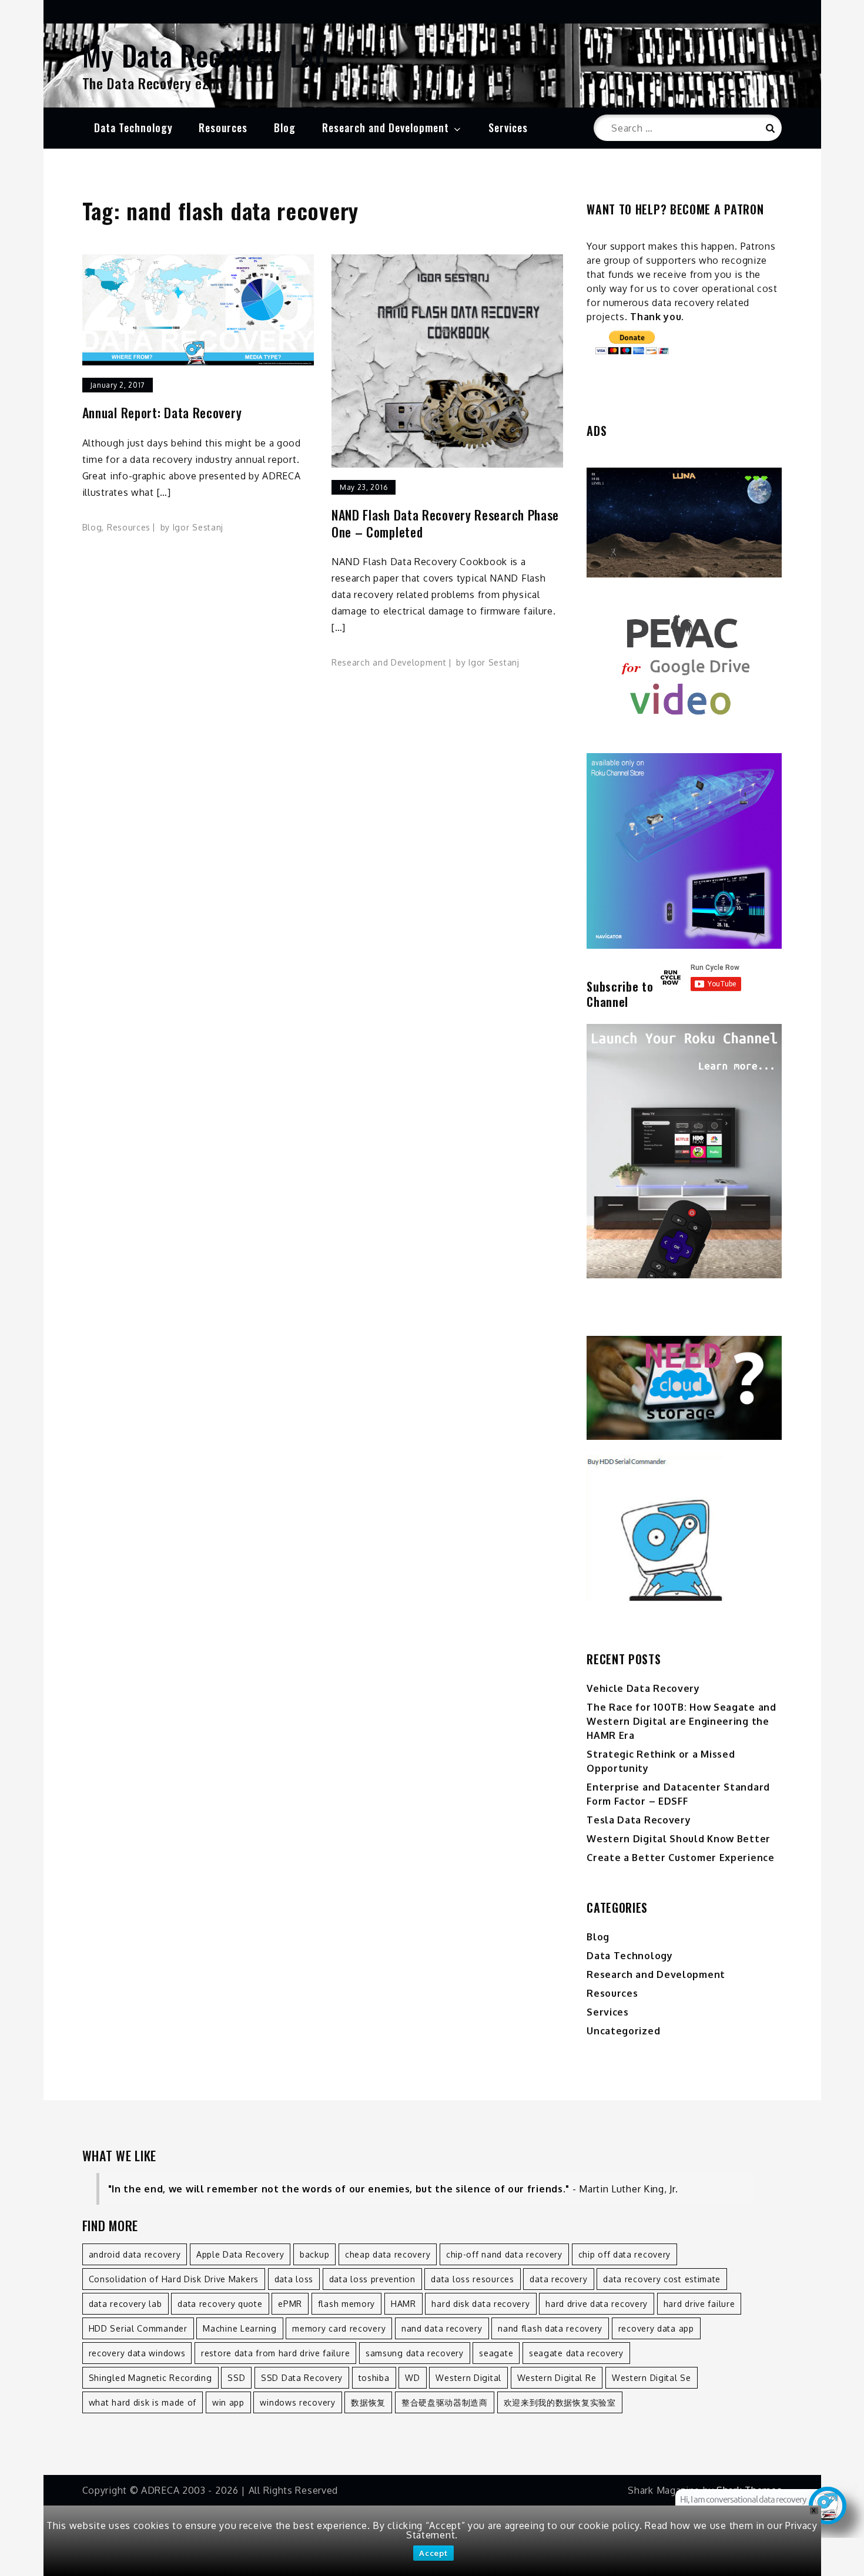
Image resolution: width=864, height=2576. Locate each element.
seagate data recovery (576, 2353)
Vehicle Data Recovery (643, 1688)
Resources (223, 127)
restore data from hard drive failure (275, 2353)
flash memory (346, 2304)
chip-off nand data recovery (504, 2254)
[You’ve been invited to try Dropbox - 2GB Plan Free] (684, 1388)
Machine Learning (240, 2328)
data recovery (558, 2279)
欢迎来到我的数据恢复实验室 (560, 2402)
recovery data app (656, 2328)
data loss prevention (372, 2279)
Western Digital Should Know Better (679, 1839)
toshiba (374, 2378)
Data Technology (133, 127)
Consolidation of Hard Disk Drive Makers (174, 2279)
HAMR (403, 2304)
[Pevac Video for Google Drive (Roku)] (684, 665)
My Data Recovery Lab (206, 55)
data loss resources (472, 2279)
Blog (285, 127)
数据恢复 (368, 2402)
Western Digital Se (652, 2378)
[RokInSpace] (684, 523)
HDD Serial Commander (138, 2328)
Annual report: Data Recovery (162, 413)
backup (314, 2254)
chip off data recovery (624, 2254)
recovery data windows (137, 2353)
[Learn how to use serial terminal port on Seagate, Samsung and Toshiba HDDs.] (684, 1528)
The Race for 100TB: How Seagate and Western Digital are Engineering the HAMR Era (682, 1721)
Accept (433, 2553)
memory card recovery (339, 2328)
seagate (496, 2353)
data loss (294, 2279)
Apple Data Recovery (240, 2254)
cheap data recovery (388, 2254)
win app (228, 2402)
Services (508, 127)
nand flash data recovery (550, 2328)
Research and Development (386, 127)
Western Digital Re (557, 2378)
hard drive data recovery (597, 2304)
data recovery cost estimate (662, 2279)
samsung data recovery (415, 2353)
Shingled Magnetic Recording (150, 2378)
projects (606, 317)
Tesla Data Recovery (639, 1820)
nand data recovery (442, 2328)
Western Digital (468, 2378)
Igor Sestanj (198, 527)
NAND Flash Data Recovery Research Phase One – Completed (445, 523)
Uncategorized (623, 2031)
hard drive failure (699, 2304)
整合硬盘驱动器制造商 (445, 2402)
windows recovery (297, 2402)
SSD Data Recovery (302, 2378)
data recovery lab (125, 2304)
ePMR (290, 2304)
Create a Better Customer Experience (681, 1858)
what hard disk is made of (143, 2402)
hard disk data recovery (480, 2304)
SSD (236, 2378)
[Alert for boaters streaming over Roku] (684, 851)
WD (412, 2378)
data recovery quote (220, 2304)
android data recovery (135, 2254)
